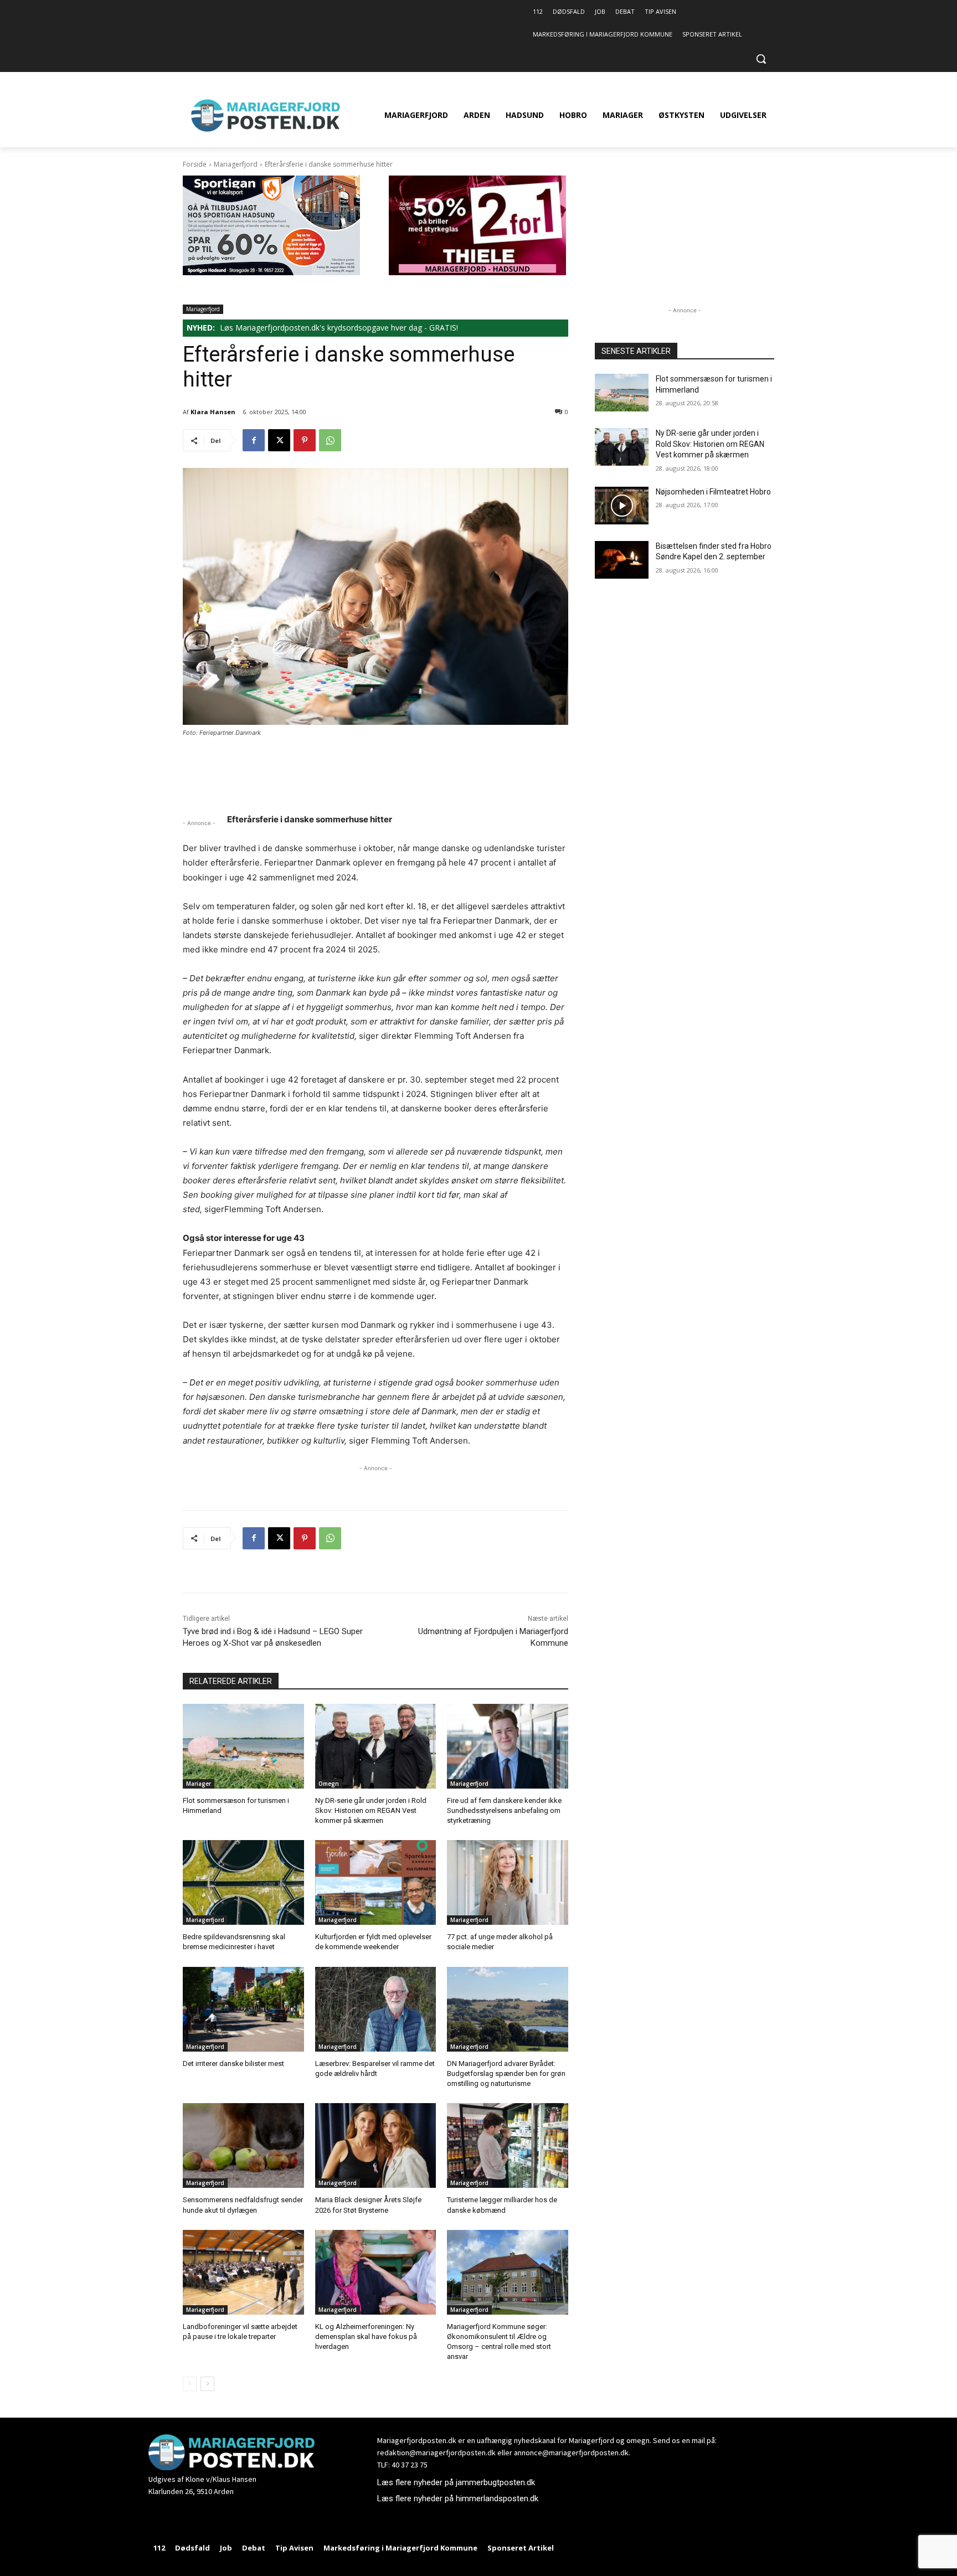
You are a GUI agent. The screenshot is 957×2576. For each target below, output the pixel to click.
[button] (761, 59)
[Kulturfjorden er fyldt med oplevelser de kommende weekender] (376, 1882)
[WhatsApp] (330, 440)
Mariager (199, 1784)
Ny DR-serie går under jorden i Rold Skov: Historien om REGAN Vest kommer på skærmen (371, 1810)
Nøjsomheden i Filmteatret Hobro (713, 492)
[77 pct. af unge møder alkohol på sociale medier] (508, 1882)
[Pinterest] (305, 440)
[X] (279, 440)
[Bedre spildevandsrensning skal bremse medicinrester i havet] (243, 1882)
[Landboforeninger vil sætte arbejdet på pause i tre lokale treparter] (243, 2272)
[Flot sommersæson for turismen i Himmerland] (243, 1746)
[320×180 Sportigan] (271, 272)
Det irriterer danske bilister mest (233, 2064)
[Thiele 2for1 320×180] (477, 272)
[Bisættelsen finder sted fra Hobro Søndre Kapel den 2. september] (622, 560)
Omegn (329, 1784)
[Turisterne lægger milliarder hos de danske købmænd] (508, 2145)
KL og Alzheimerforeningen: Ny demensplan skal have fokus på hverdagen (366, 2337)
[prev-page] (190, 2384)
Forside (195, 164)
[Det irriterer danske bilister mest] (243, 2009)
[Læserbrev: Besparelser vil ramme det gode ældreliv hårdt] (376, 2009)
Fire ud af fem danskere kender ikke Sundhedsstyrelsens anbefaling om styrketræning (504, 1810)
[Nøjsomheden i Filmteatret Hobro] (622, 506)
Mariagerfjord (236, 164)
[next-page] (207, 2384)
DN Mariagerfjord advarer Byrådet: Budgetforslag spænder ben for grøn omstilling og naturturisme (506, 2073)
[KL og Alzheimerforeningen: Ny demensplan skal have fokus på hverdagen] (376, 2272)
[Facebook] (254, 440)
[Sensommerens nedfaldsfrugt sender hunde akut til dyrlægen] (243, 2145)
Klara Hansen (213, 412)
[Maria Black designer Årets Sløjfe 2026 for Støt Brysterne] (376, 2145)
